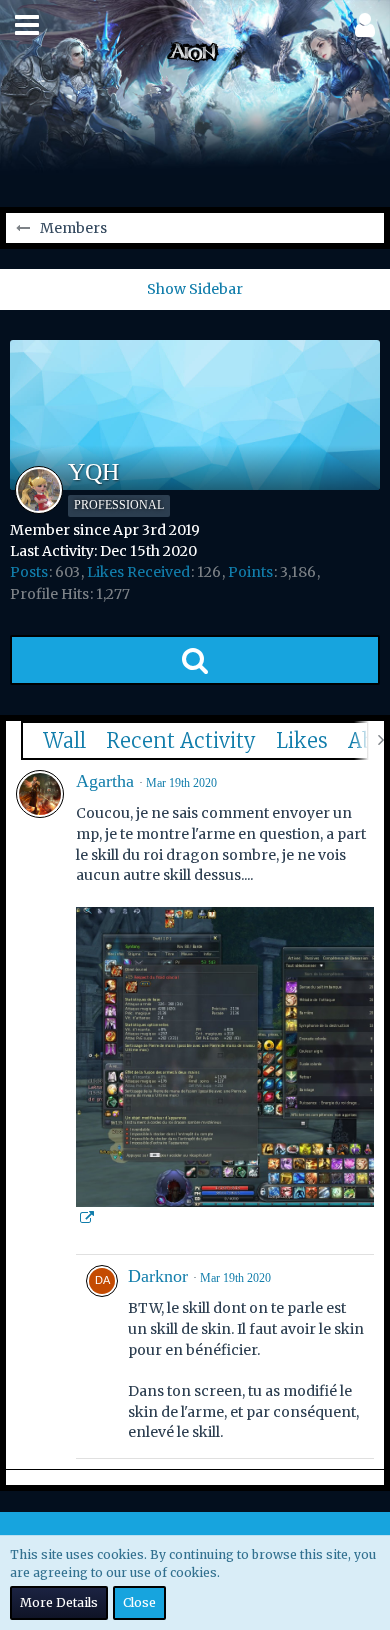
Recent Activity (181, 740)
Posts (29, 572)
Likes (302, 740)
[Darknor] (102, 1356)
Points (250, 572)
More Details (59, 1602)
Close (139, 1602)
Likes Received (138, 572)
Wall (64, 740)
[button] (27, 25)
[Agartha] (40, 794)
